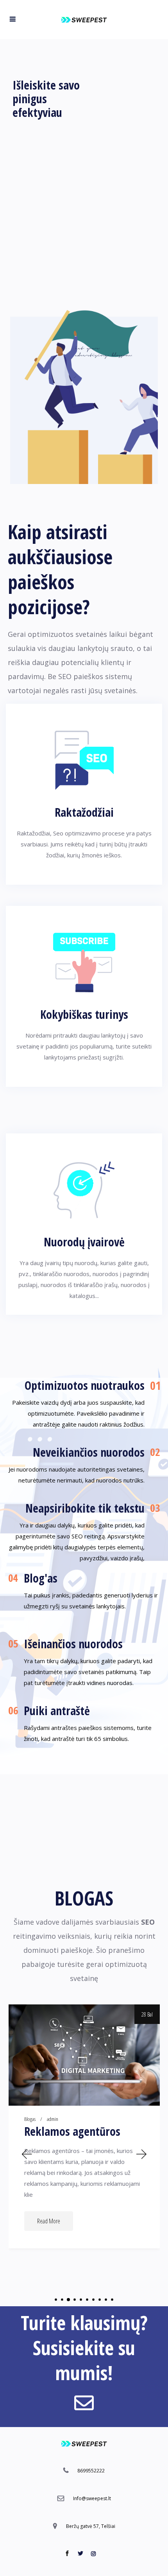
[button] (26, 2154)
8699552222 (91, 2471)
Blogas (30, 2119)
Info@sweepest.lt (92, 2498)
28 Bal (147, 2014)
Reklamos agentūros (72, 2131)
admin (53, 2119)
